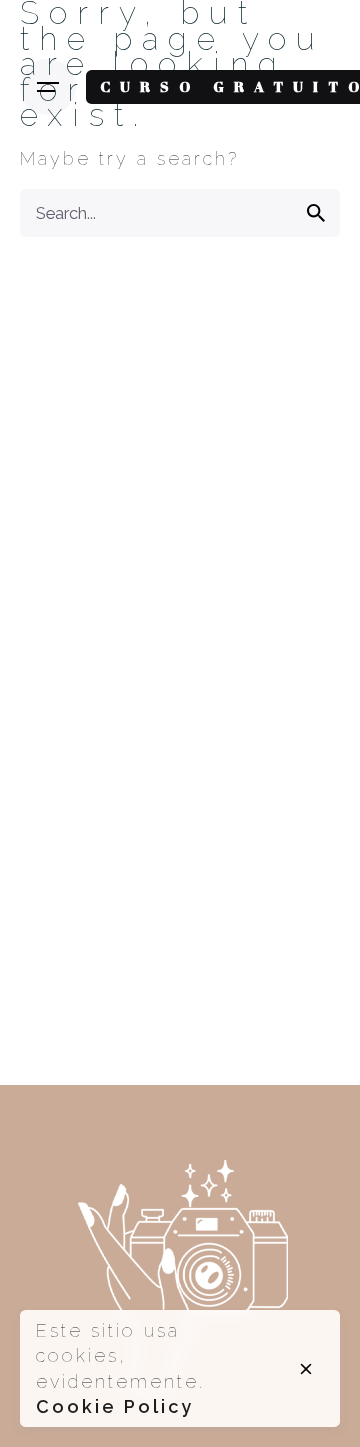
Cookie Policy (115, 1406)
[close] (306, 1369)
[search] (316, 213)
